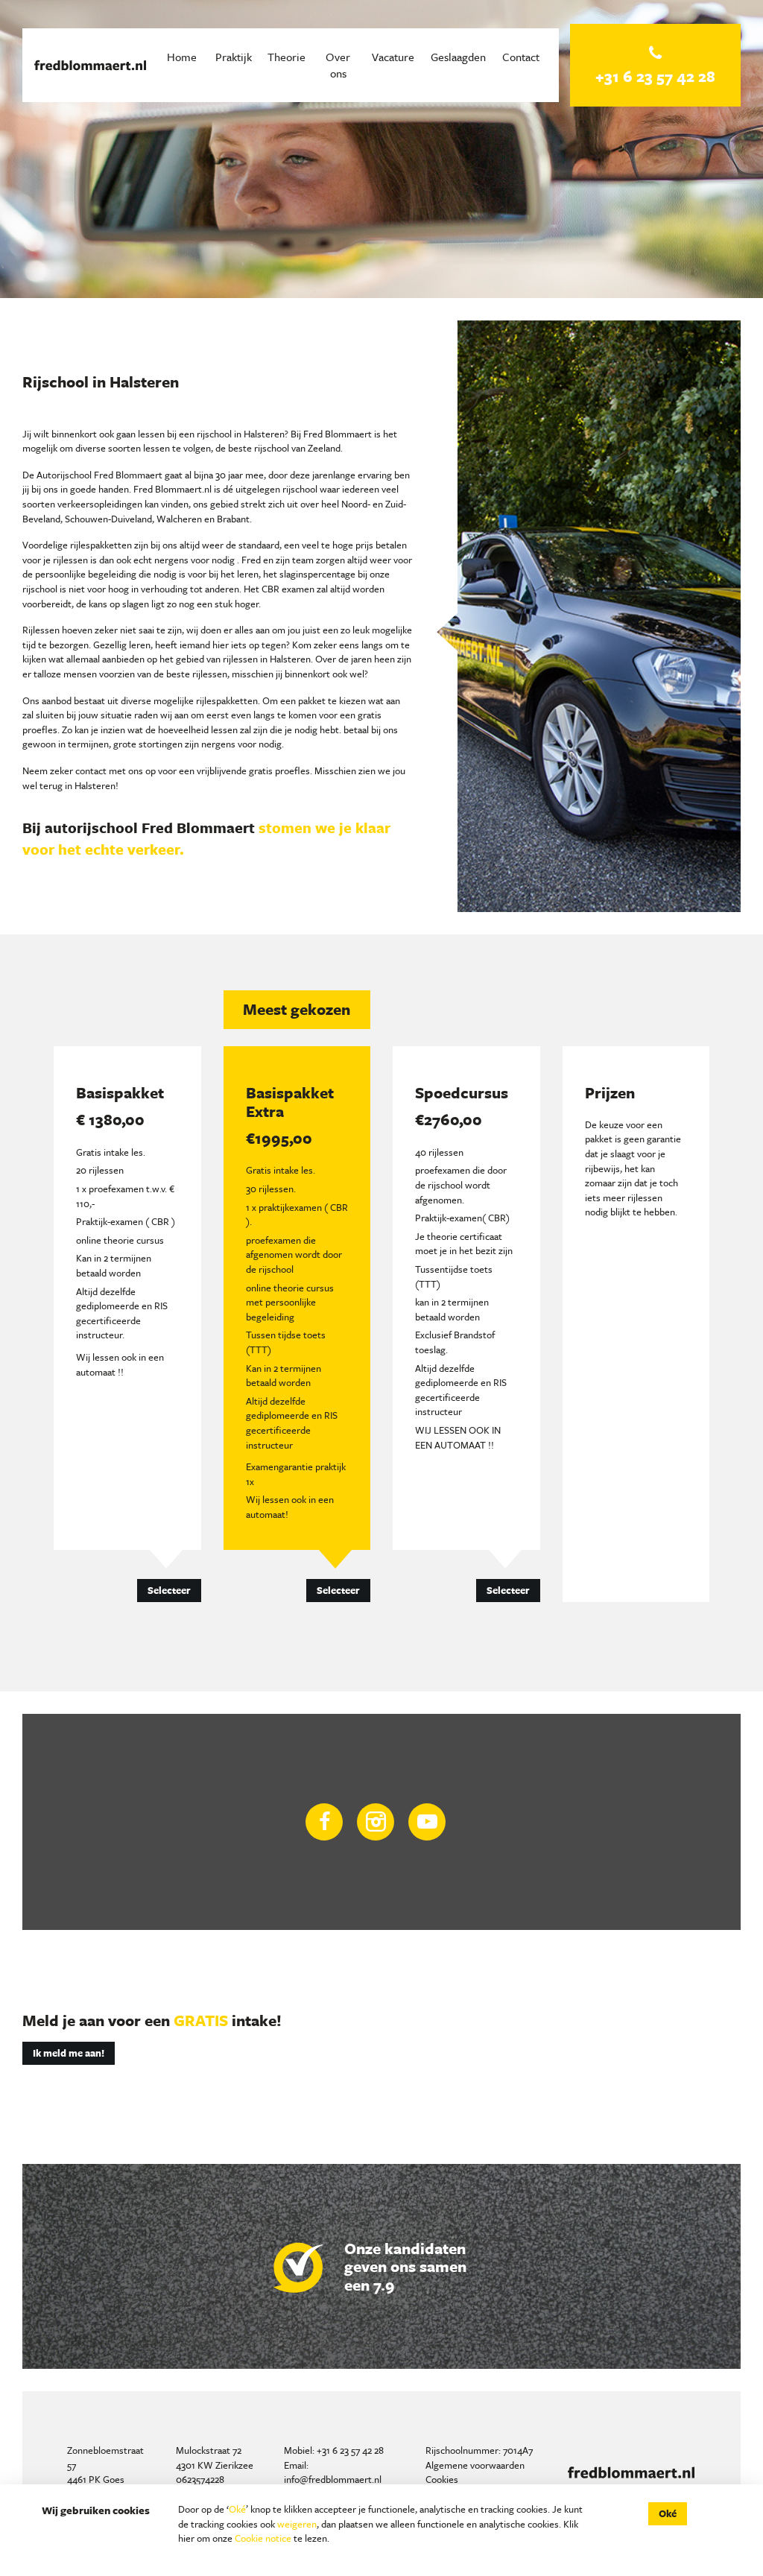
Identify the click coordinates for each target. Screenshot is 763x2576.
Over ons (338, 65)
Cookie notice (263, 2538)
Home (182, 57)
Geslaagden (458, 57)
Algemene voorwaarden (475, 2465)
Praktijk (234, 57)
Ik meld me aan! (69, 2053)
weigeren (297, 2524)
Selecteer (169, 1590)
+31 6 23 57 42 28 (350, 2450)
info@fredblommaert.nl (333, 2479)
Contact (521, 57)
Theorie (286, 57)
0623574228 (200, 2479)
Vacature (393, 57)
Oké (237, 2509)
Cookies (442, 2479)
